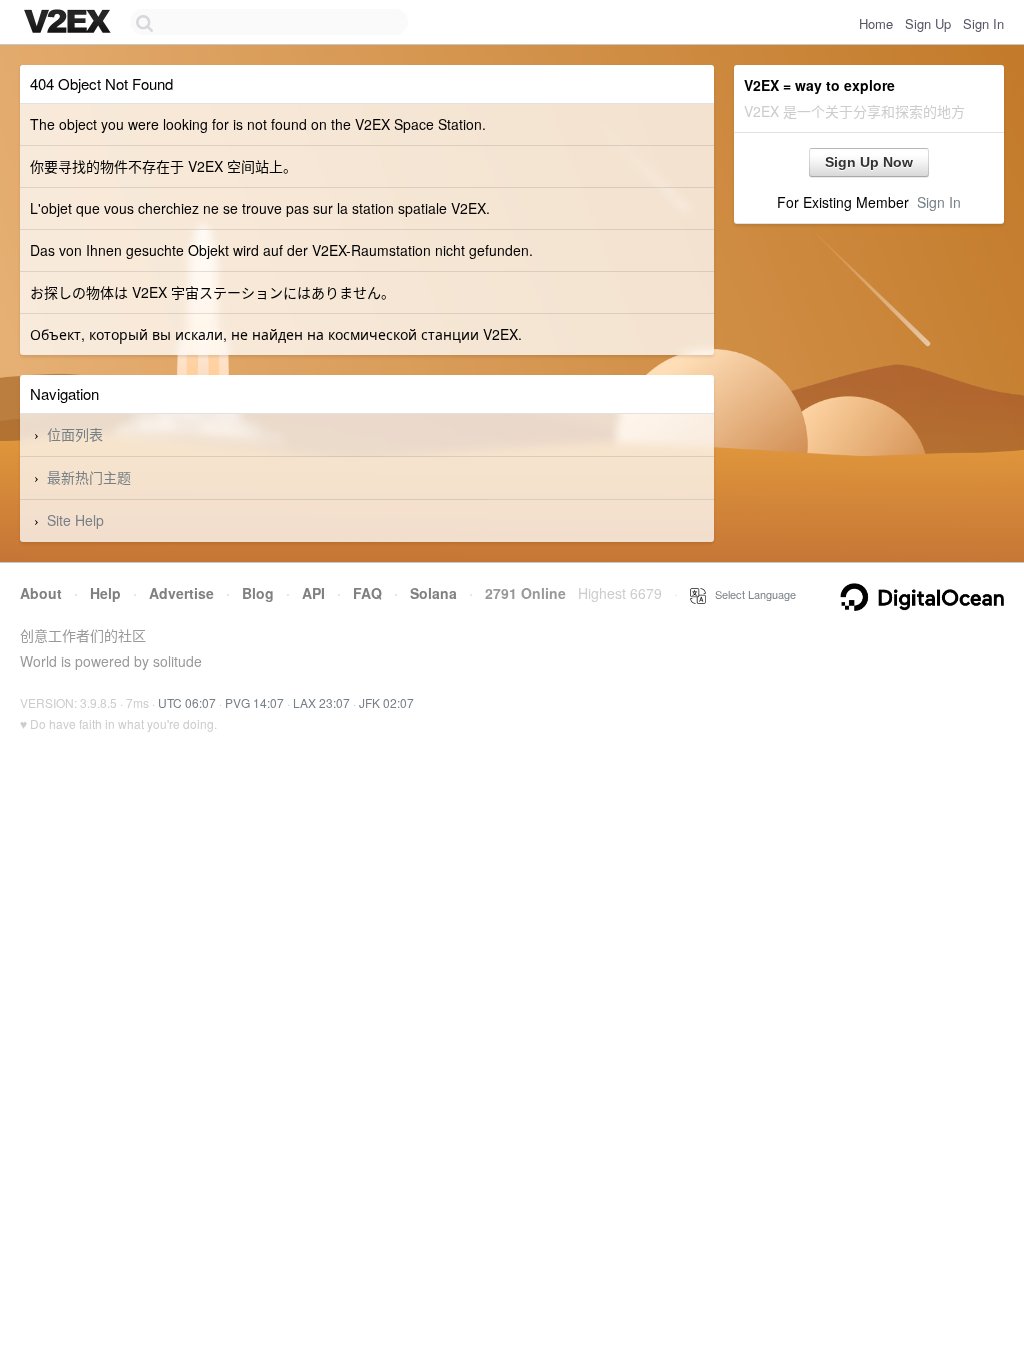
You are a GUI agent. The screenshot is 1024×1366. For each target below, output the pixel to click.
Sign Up (928, 23)
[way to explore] (70, 23)
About (41, 593)
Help (105, 593)
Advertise (181, 593)
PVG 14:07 (254, 702)
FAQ (367, 593)
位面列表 (75, 434)
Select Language (751, 594)
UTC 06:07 (187, 702)
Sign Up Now (869, 162)
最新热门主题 (89, 477)
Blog (258, 593)
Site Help (75, 520)
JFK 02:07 (386, 702)
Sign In (983, 23)
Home (876, 23)
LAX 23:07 (321, 702)
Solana (433, 593)
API (313, 593)
